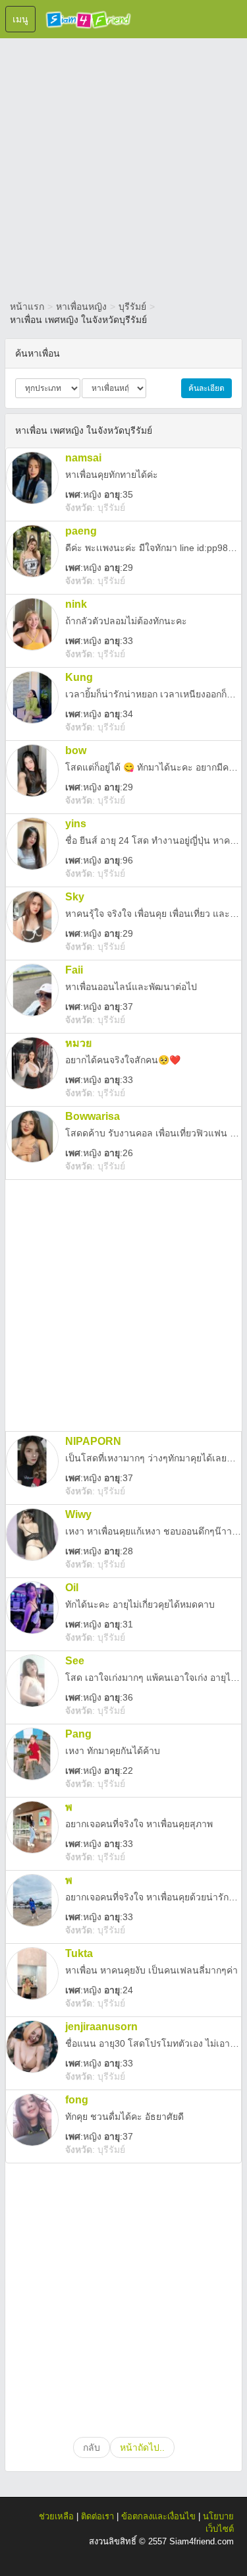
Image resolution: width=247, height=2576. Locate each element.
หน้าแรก (27, 307)
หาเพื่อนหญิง (81, 307)
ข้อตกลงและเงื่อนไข (158, 2516)
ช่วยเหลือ (56, 2516)
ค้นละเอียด (206, 388)
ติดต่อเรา (97, 2516)
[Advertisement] (123, 166)
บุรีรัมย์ (132, 307)
